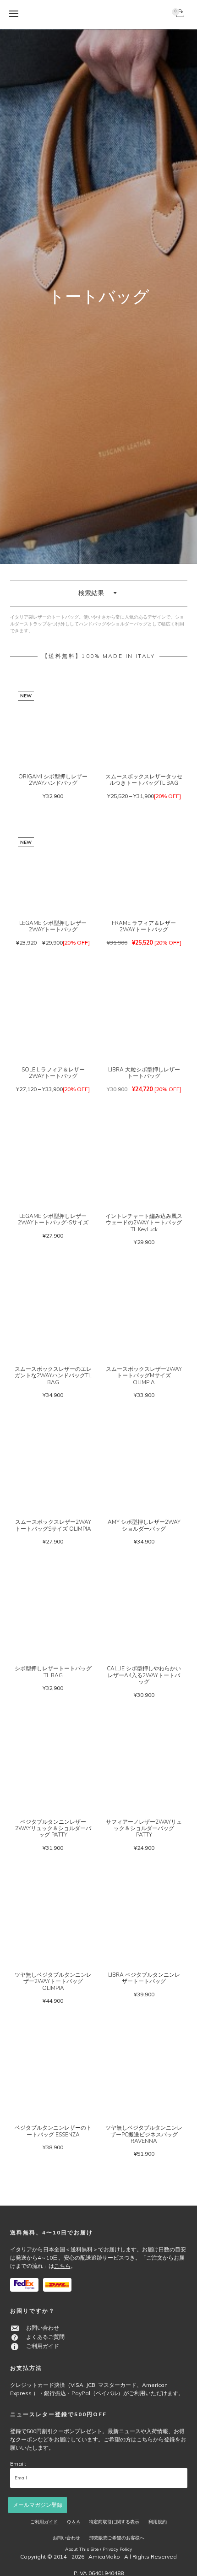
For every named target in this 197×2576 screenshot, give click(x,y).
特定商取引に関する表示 (114, 2522)
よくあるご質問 (45, 2337)
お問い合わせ (43, 2328)
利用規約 (158, 2522)
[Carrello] (181, 15)
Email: (18, 2464)
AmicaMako (104, 2557)
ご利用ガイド (43, 2346)
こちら (62, 2266)
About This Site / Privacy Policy (98, 2549)
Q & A (73, 2522)
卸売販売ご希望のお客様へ (117, 2538)
